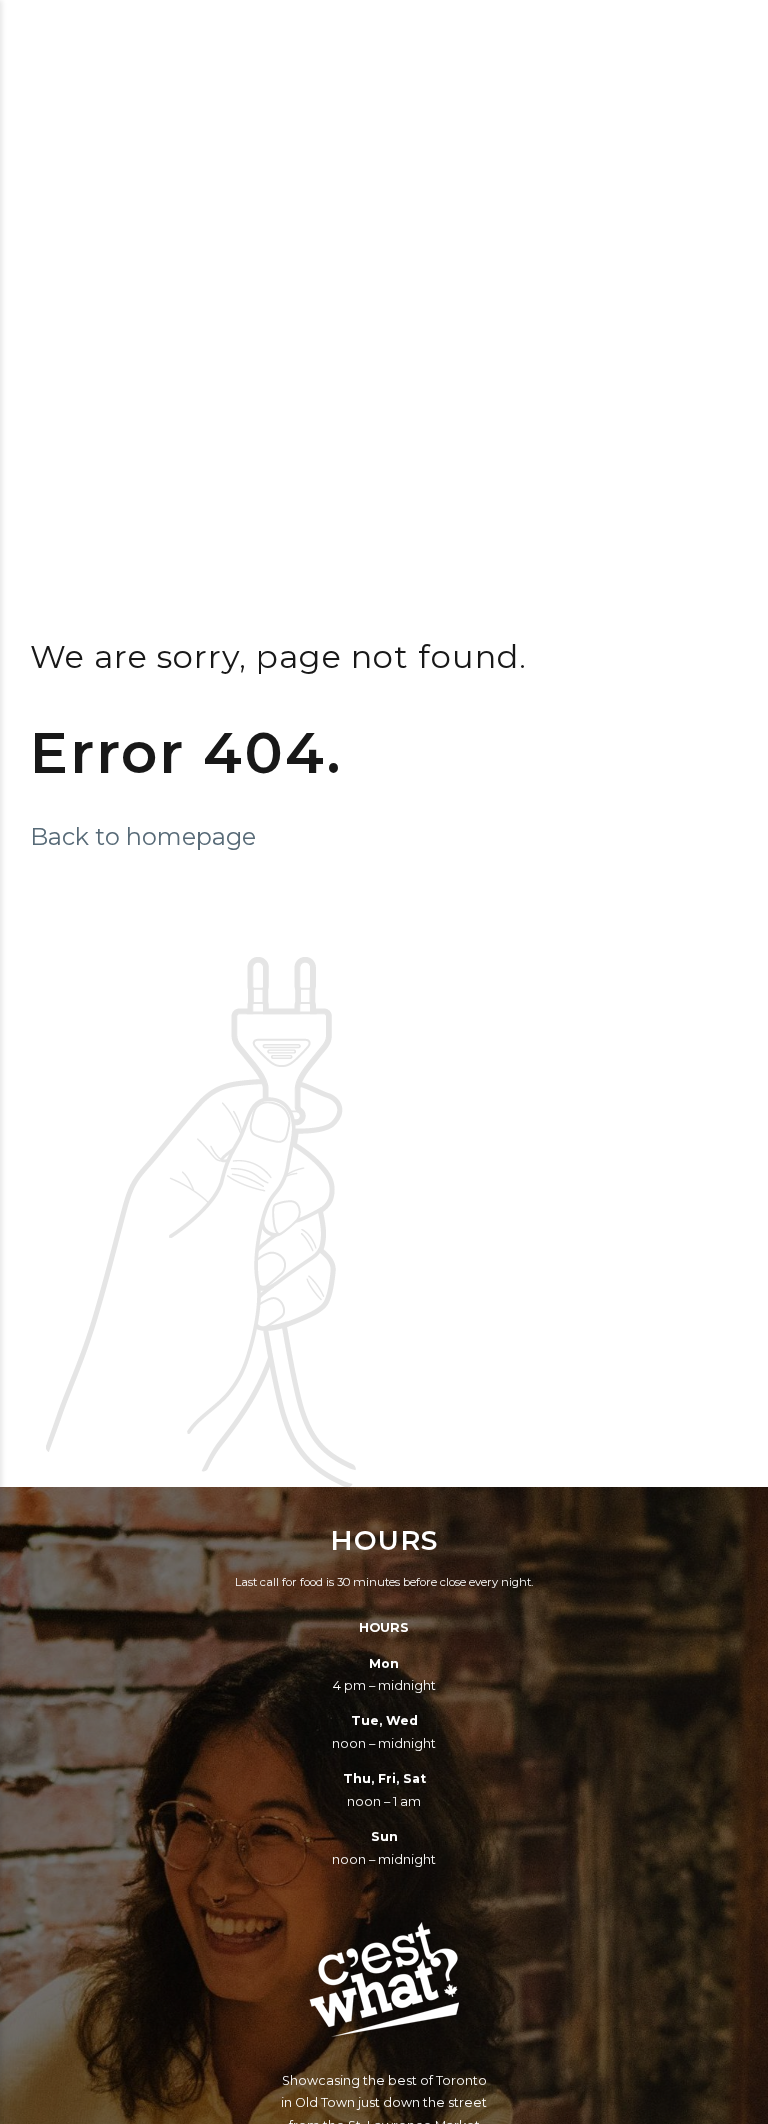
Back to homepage (143, 836)
